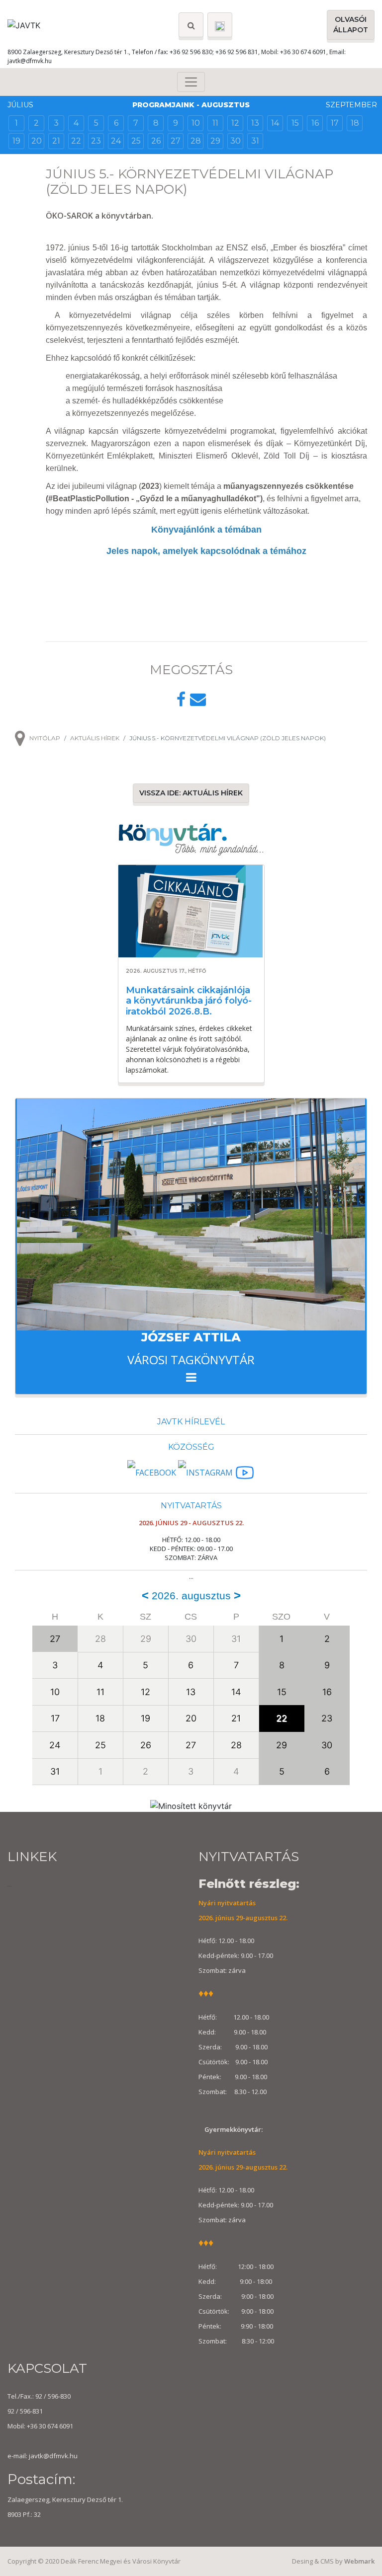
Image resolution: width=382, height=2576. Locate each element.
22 (76, 141)
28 (196, 141)
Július (20, 105)
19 (16, 141)
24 (116, 141)
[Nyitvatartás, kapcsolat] (220, 25)
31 (255, 141)
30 (236, 141)
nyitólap (45, 738)
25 (136, 141)
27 (176, 141)
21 (56, 141)
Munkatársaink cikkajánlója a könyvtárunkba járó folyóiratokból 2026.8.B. (189, 1001)
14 (275, 123)
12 (235, 123)
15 (295, 123)
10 (196, 123)
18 (355, 123)
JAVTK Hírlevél (191, 1422)
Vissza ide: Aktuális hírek (191, 793)
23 (96, 141)
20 (37, 141)
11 (215, 123)
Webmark (359, 2561)
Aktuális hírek (95, 738)
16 (315, 123)
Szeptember (351, 105)
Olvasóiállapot (351, 25)
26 (156, 141)
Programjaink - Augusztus (191, 105)
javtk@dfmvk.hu (30, 61)
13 (255, 123)
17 (335, 123)
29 (215, 141)
